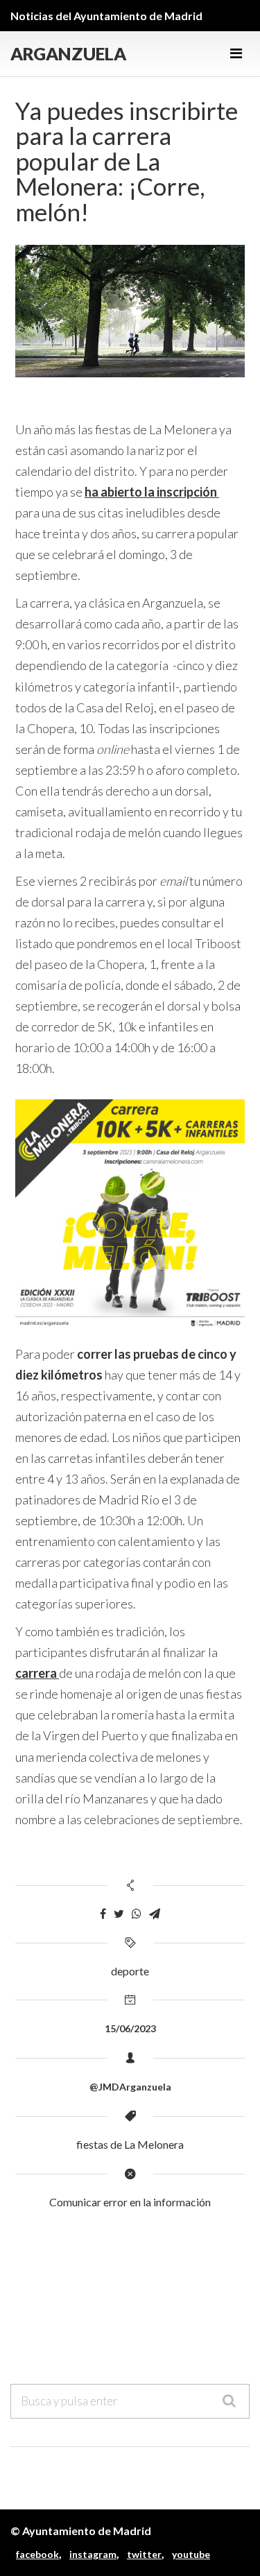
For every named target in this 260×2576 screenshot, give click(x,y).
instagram (93, 2554)
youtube (191, 2554)
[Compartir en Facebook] (103, 1914)
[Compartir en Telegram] (155, 1914)
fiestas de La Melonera (130, 2144)
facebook (37, 2554)
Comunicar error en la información (130, 2202)
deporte (130, 1971)
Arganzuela (68, 54)
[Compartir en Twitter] (119, 1914)
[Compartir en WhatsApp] (137, 1914)
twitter (144, 2554)
